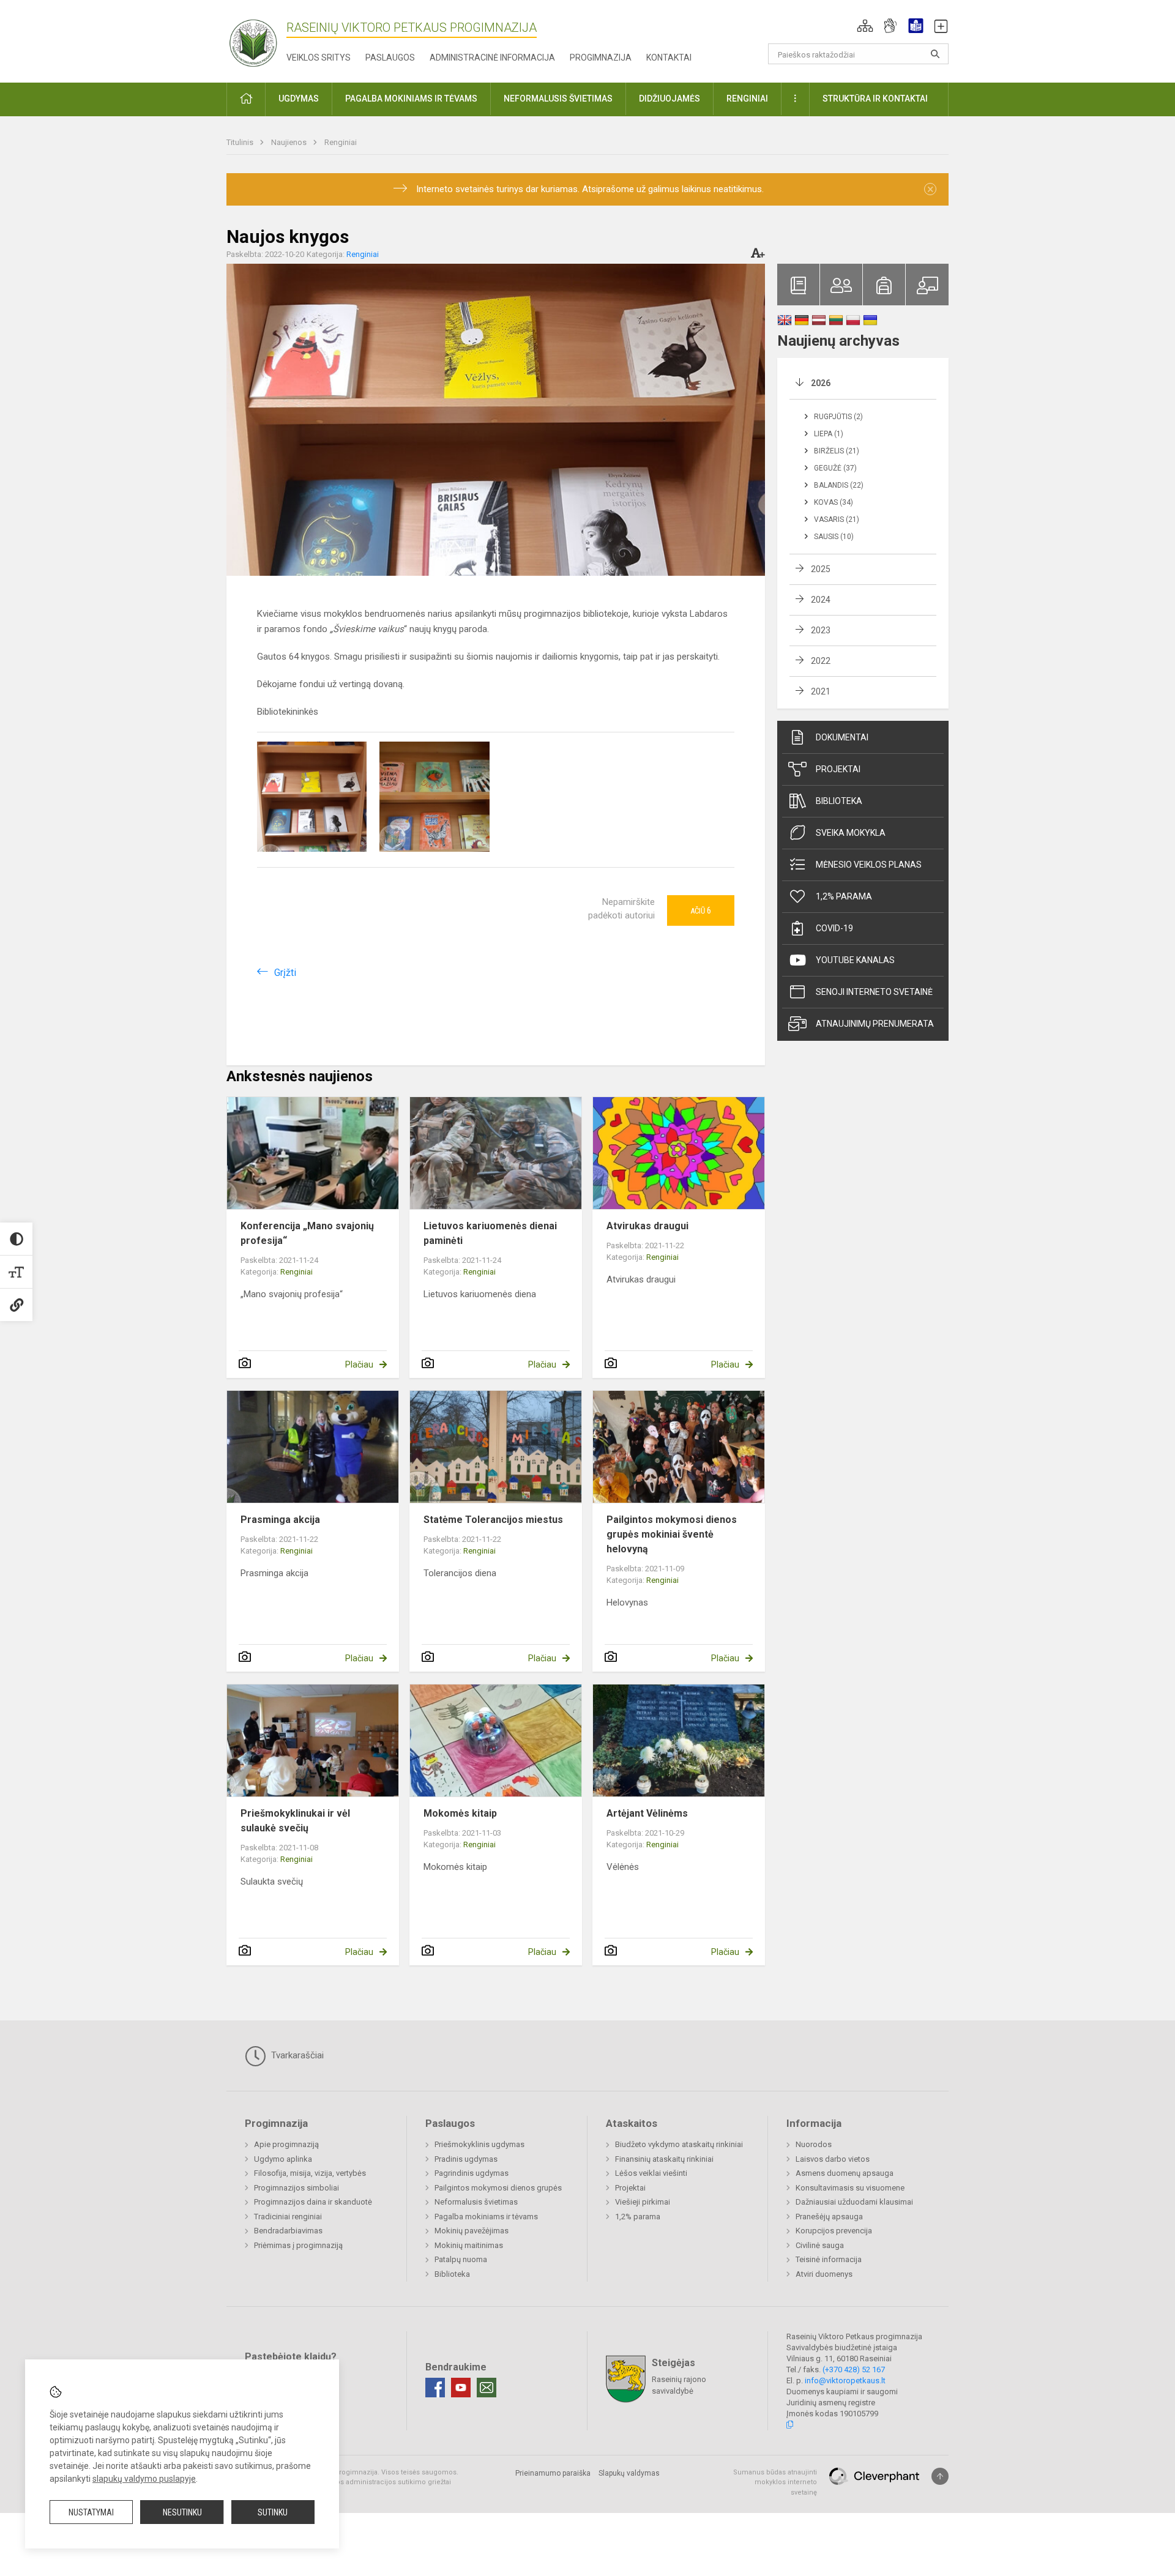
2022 (821, 661)
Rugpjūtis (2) (838, 417)
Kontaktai (669, 58)
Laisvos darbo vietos (833, 2159)
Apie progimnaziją (286, 2144)
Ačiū (701, 910)
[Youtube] (461, 2388)
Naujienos (290, 142)
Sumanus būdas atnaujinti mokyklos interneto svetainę (775, 2482)
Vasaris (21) (837, 519)
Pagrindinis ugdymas (472, 2173)
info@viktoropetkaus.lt (845, 2381)
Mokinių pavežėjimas (472, 2231)
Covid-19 (834, 928)
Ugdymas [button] (299, 99)
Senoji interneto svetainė (874, 992)
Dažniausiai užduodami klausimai (854, 2202)
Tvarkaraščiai (296, 2055)
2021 (821, 691)
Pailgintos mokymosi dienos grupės (498, 2188)
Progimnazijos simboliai (297, 2188)
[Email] (487, 2388)
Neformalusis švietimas (476, 2202)
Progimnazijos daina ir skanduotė (313, 2202)
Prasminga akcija (280, 1520)
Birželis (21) (837, 451)
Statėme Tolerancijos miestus (493, 1520)
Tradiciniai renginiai (288, 2217)
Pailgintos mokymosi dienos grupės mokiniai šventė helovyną (672, 1534)
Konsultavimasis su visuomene (850, 2188)
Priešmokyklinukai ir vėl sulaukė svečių (295, 1821)
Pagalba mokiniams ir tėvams (486, 2217)
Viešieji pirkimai (643, 2202)
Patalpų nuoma (461, 2259)
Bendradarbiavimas (288, 2231)
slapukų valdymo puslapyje (144, 2479)
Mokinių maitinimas (469, 2245)
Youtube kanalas (855, 960)
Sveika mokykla (851, 833)
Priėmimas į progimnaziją (298, 2245)
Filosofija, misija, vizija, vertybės (310, 2173)
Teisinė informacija (829, 2259)
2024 (821, 600)
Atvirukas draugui (647, 1226)
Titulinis (241, 142)
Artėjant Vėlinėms (647, 1813)
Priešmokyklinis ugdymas (479, 2144)
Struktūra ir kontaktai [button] (875, 99)
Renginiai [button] (747, 99)
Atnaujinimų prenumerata (875, 1024)
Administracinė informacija (492, 58)
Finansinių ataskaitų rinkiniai (664, 2159)
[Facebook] (435, 2388)
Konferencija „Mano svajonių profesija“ (307, 1233)
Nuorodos (814, 2144)
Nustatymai (91, 2512)
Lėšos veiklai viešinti (651, 2173)
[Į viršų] (940, 2476)
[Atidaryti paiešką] (935, 54)
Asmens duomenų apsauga (845, 2173)
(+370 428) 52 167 (854, 2369)
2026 (821, 383)
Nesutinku (182, 2512)
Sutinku (273, 2512)
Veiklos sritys (319, 58)
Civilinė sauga (820, 2245)
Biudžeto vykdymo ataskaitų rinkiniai (679, 2144)
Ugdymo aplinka (283, 2159)
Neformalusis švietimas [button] (558, 99)
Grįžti (285, 973)
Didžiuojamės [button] (670, 99)
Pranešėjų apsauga (829, 2217)
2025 (821, 569)
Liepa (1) (829, 434)
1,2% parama (844, 896)
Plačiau (359, 1364)
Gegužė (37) (835, 468)
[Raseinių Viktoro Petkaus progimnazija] (260, 39)
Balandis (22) (839, 485)
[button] (865, 26)
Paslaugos (390, 58)
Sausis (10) (834, 537)
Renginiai (341, 142)
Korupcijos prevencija (834, 2231)
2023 (821, 630)
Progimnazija (601, 58)
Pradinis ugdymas (466, 2159)
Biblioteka (839, 801)
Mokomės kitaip (460, 1813)
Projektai (838, 769)
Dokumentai (842, 737)
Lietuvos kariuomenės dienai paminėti (490, 1233)
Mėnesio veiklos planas (869, 865)
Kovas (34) (834, 502)
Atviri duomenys (824, 2274)
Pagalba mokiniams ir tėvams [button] (411, 99)
